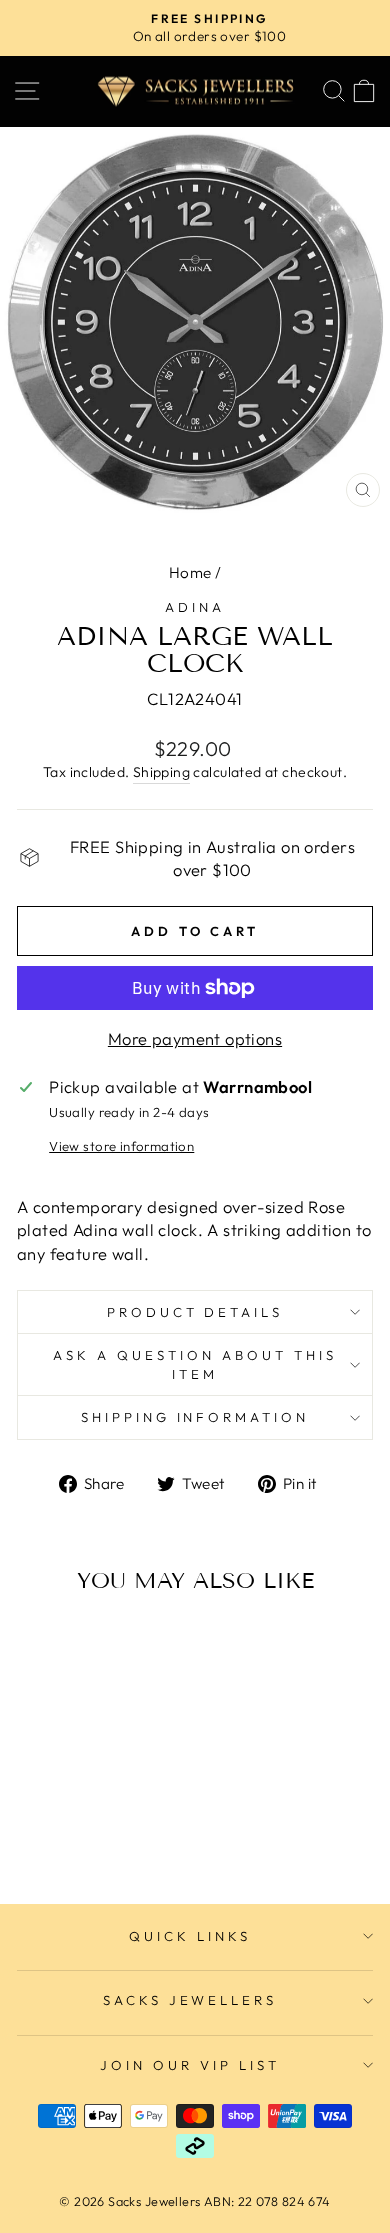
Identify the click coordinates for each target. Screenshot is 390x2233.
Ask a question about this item (194, 1364)
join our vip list (190, 2065)
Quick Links (190, 1936)
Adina (195, 607)
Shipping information (195, 1417)
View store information (121, 1146)
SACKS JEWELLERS (190, 2000)
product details (195, 1312)
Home (190, 572)
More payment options (195, 1038)
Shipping (161, 772)
